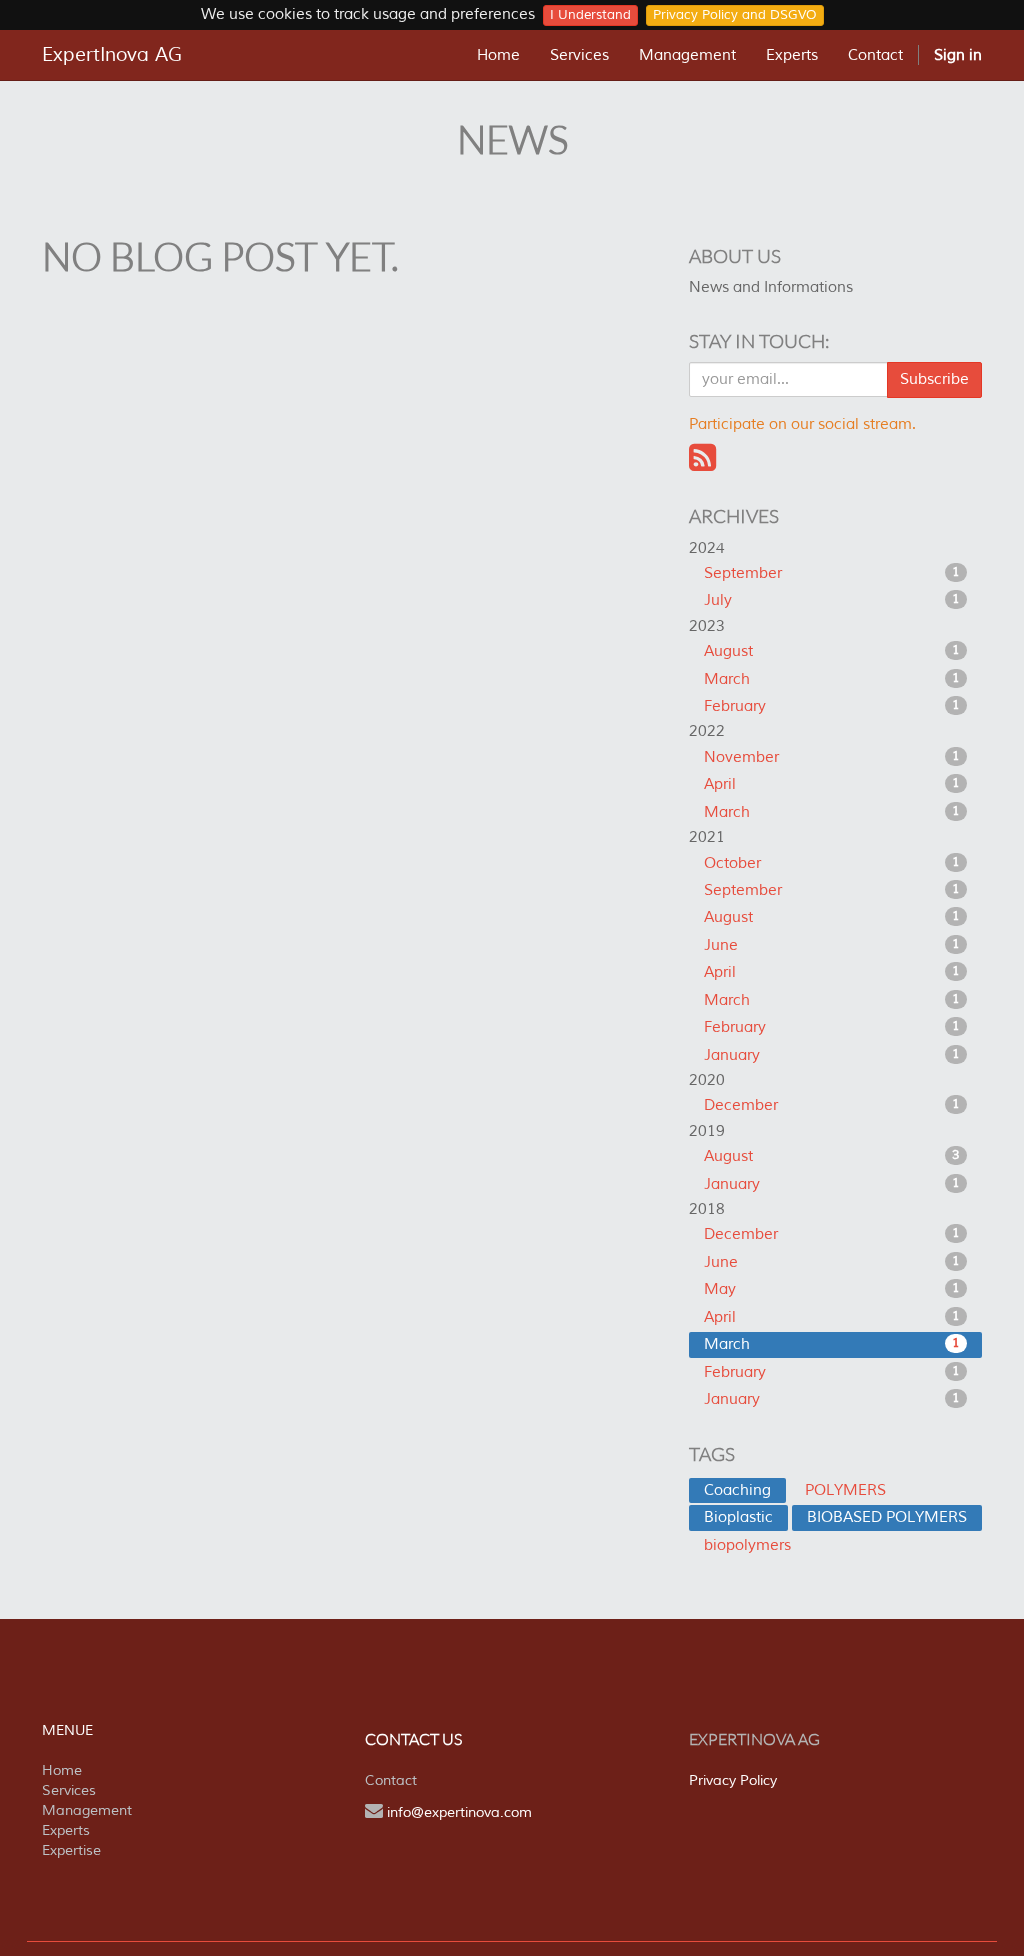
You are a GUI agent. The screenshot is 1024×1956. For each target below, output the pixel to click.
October (832, 863)
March (832, 679)
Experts (66, 1830)
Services (69, 1790)
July (832, 600)
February (832, 706)
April (832, 784)
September (832, 573)
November (832, 757)
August (832, 651)
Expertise (71, 1850)
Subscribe (934, 379)
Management (87, 1810)
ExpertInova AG (112, 55)
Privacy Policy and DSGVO (735, 15)
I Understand (590, 15)
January (832, 1055)
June (832, 945)
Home (62, 1770)
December (832, 1105)
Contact (391, 1780)
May (832, 1289)
